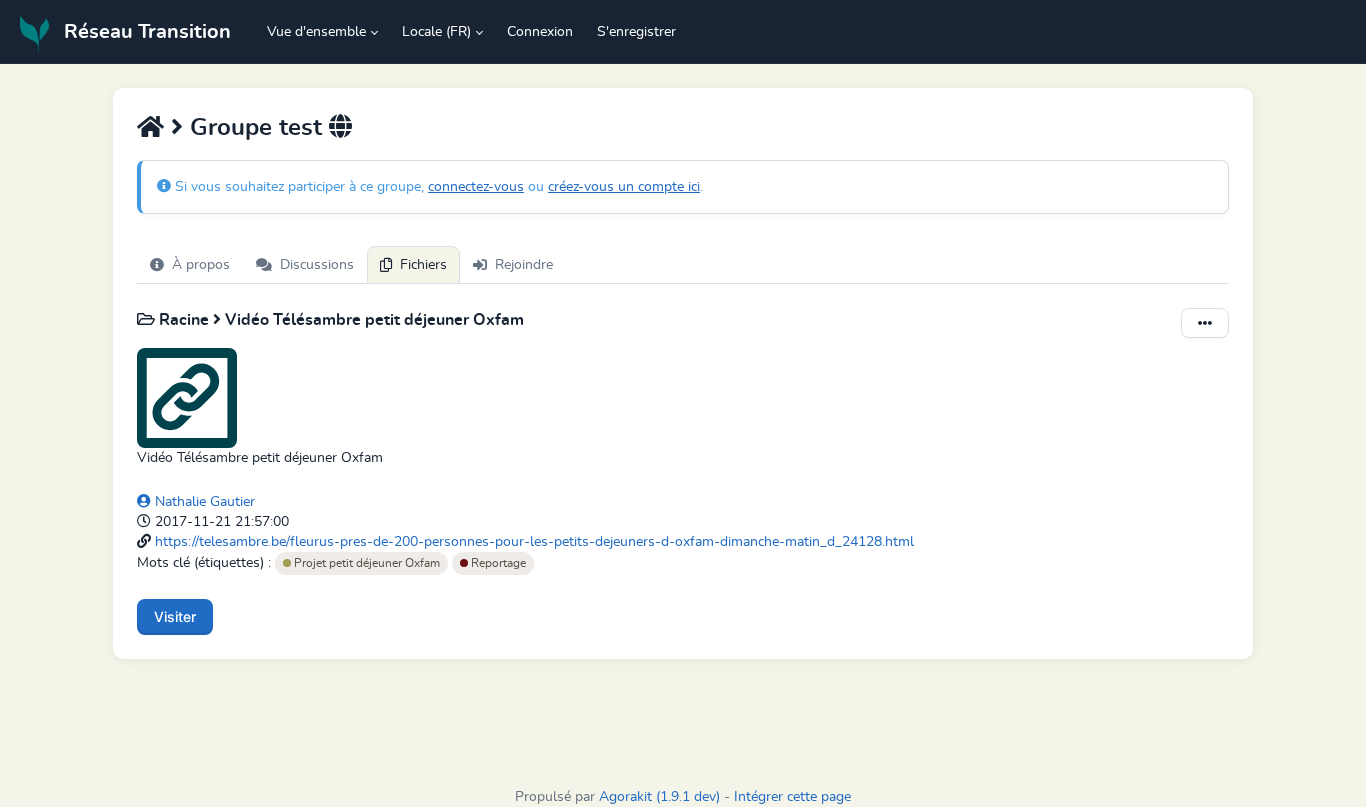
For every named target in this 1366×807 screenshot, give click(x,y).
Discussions (317, 265)
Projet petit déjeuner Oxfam (365, 563)
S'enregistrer (636, 32)
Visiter (175, 616)
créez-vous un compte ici (624, 187)
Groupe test (256, 128)
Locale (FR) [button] (436, 32)
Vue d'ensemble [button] (316, 32)
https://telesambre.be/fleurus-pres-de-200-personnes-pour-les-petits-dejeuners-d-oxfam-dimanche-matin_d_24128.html (534, 542)
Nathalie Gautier (203, 502)
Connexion (540, 32)
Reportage (497, 563)
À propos (201, 265)
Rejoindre (524, 265)
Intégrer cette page (792, 797)
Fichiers (423, 265)
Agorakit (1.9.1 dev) (659, 797)
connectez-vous (476, 187)
